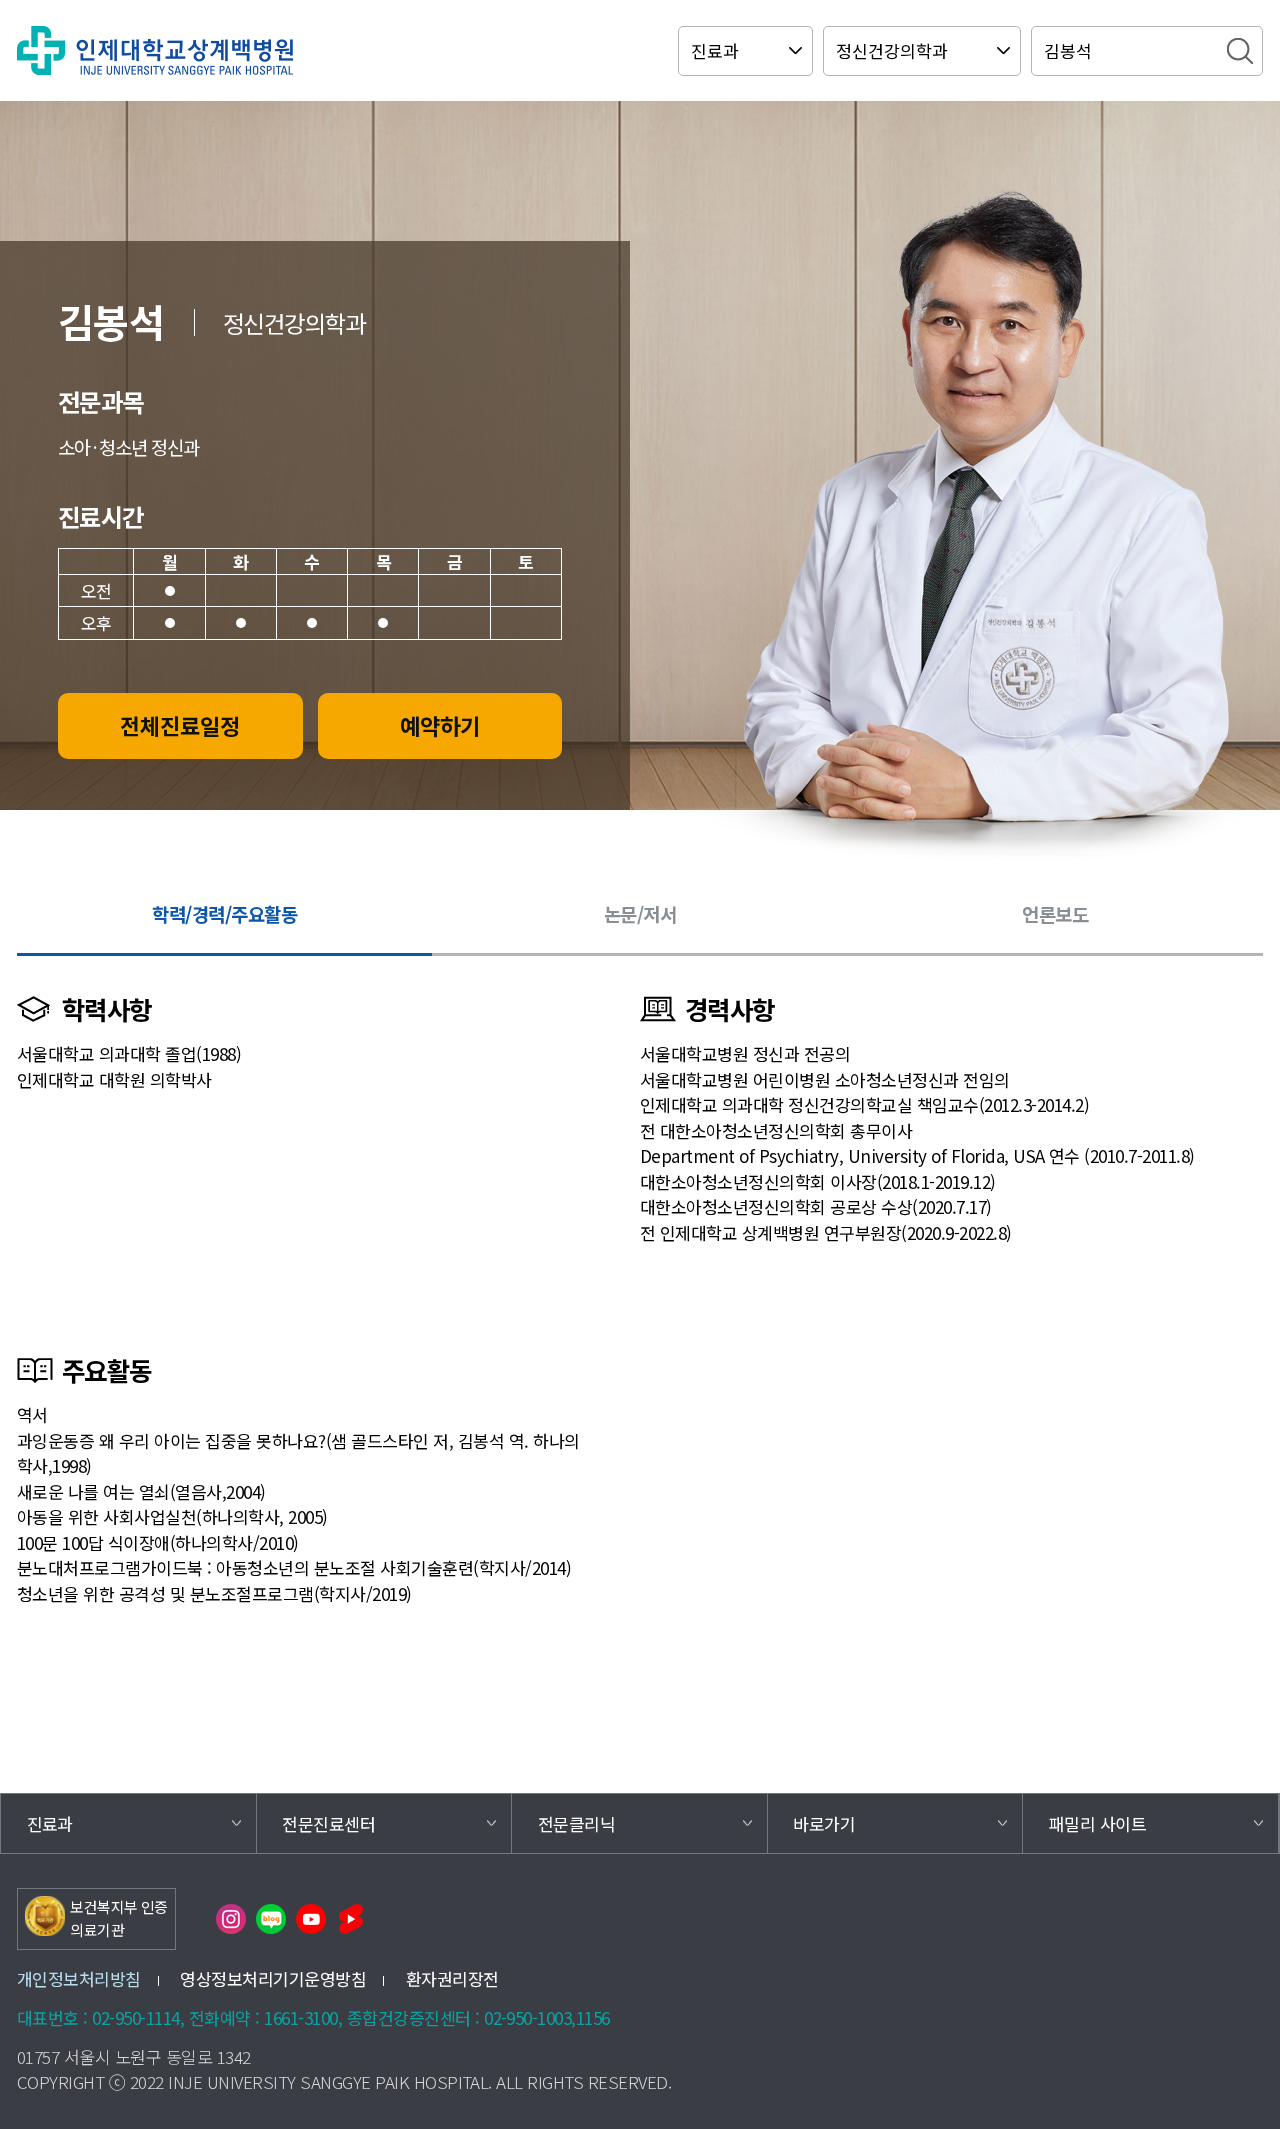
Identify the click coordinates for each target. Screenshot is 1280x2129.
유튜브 (311, 1919)
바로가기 (824, 1823)
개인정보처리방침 (79, 1978)
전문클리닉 (576, 1823)
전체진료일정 (180, 725)
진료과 (50, 1823)
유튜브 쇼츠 (351, 1919)
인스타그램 (231, 1919)
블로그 (271, 1919)
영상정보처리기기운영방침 (273, 1978)
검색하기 (1240, 51)
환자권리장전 (452, 1978)
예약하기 (440, 725)
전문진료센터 (328, 1823)
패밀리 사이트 (1097, 1823)
